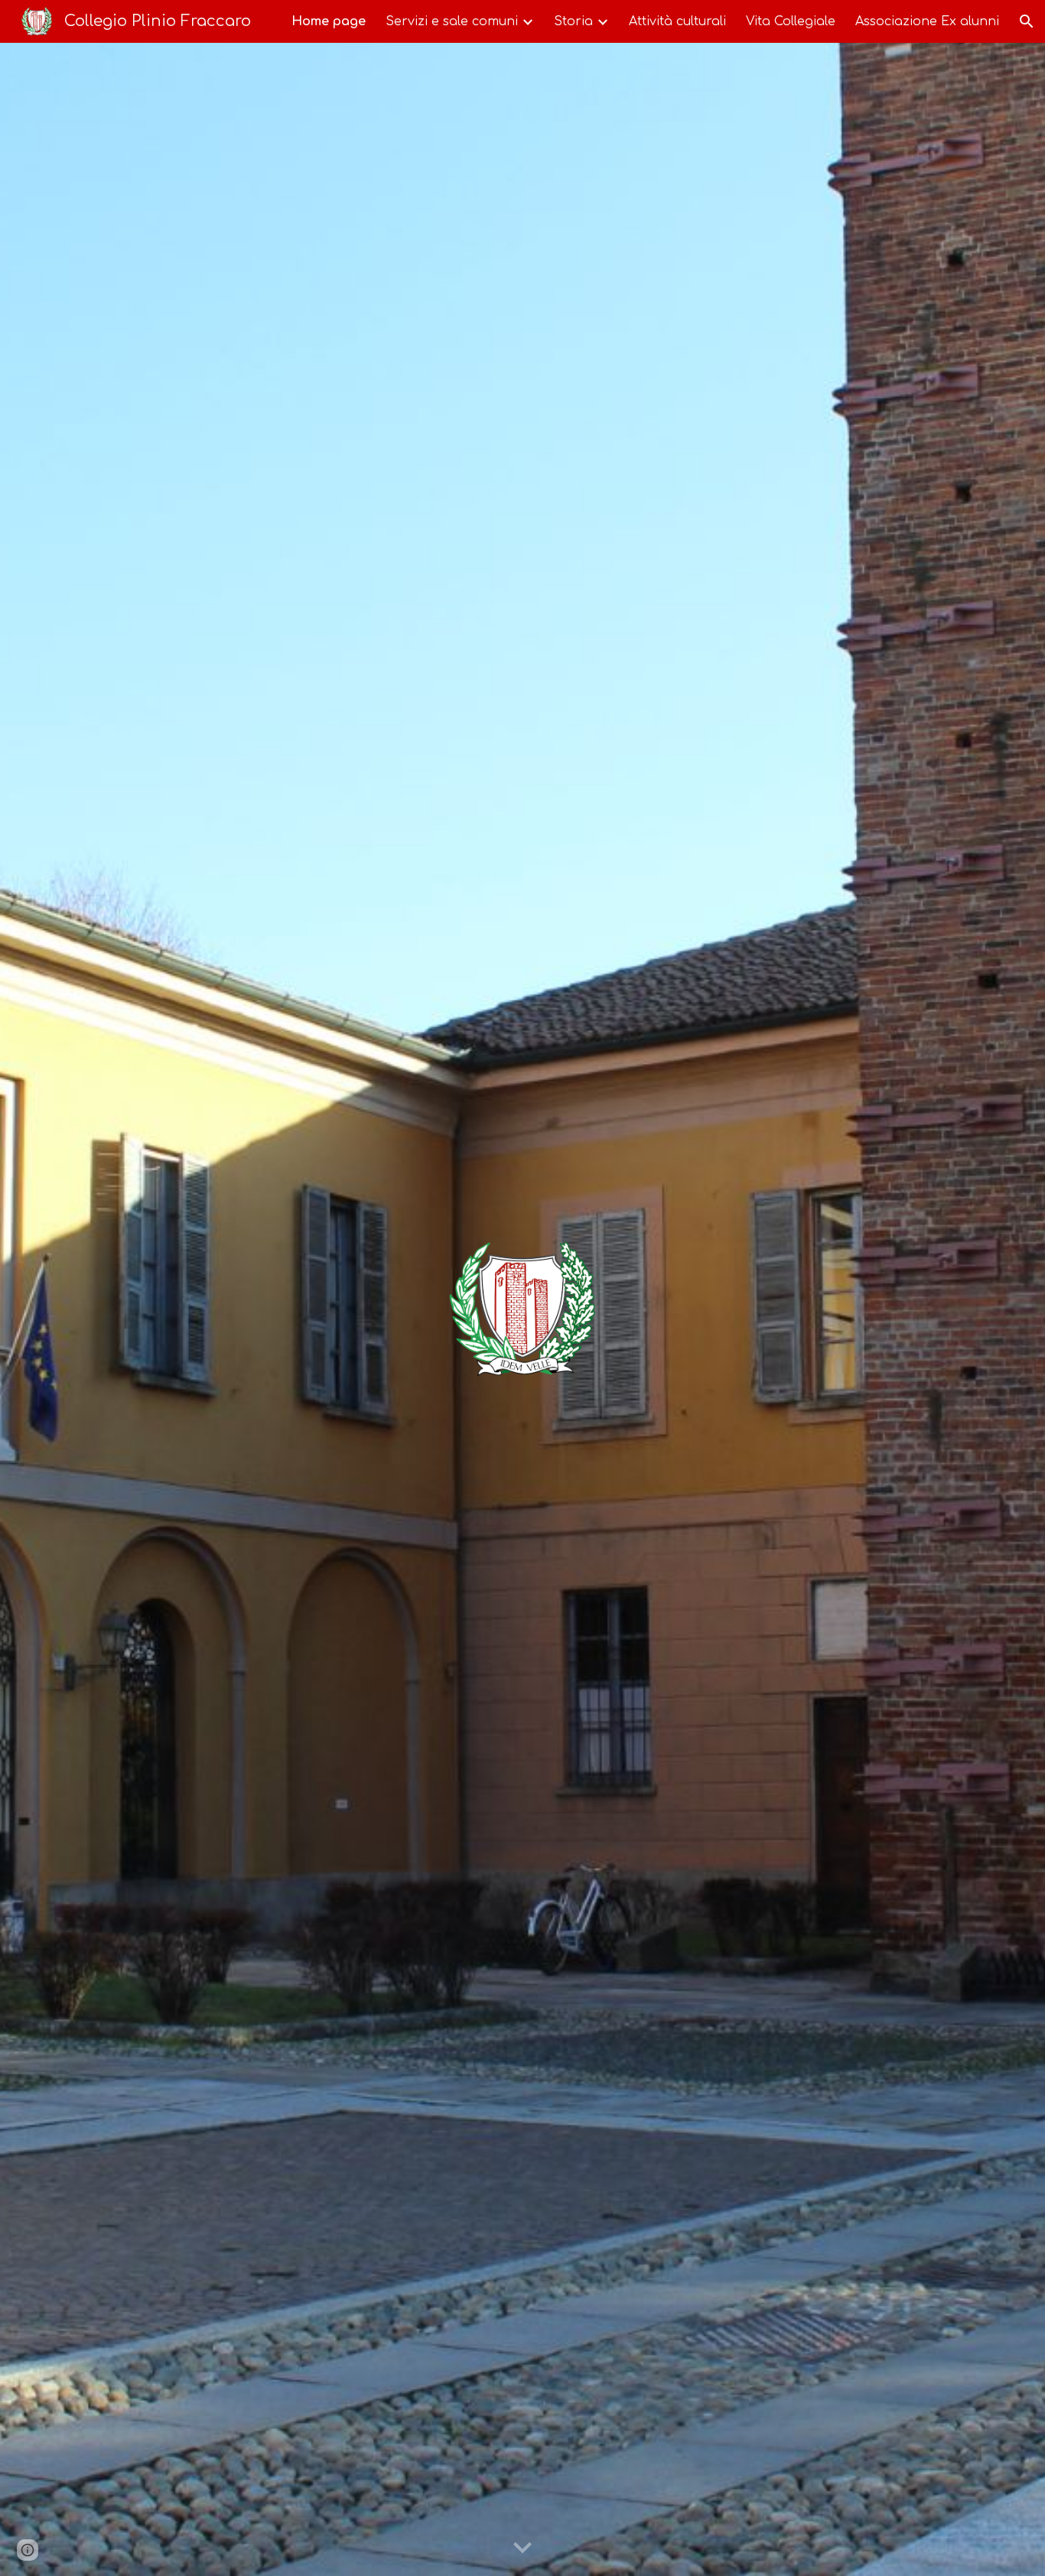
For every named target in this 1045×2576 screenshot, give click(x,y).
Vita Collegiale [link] (791, 21)
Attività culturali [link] (677, 21)
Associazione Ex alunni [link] (927, 21)
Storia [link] (573, 21)
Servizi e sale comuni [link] (452, 21)
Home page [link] (329, 21)
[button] (1027, 21)
